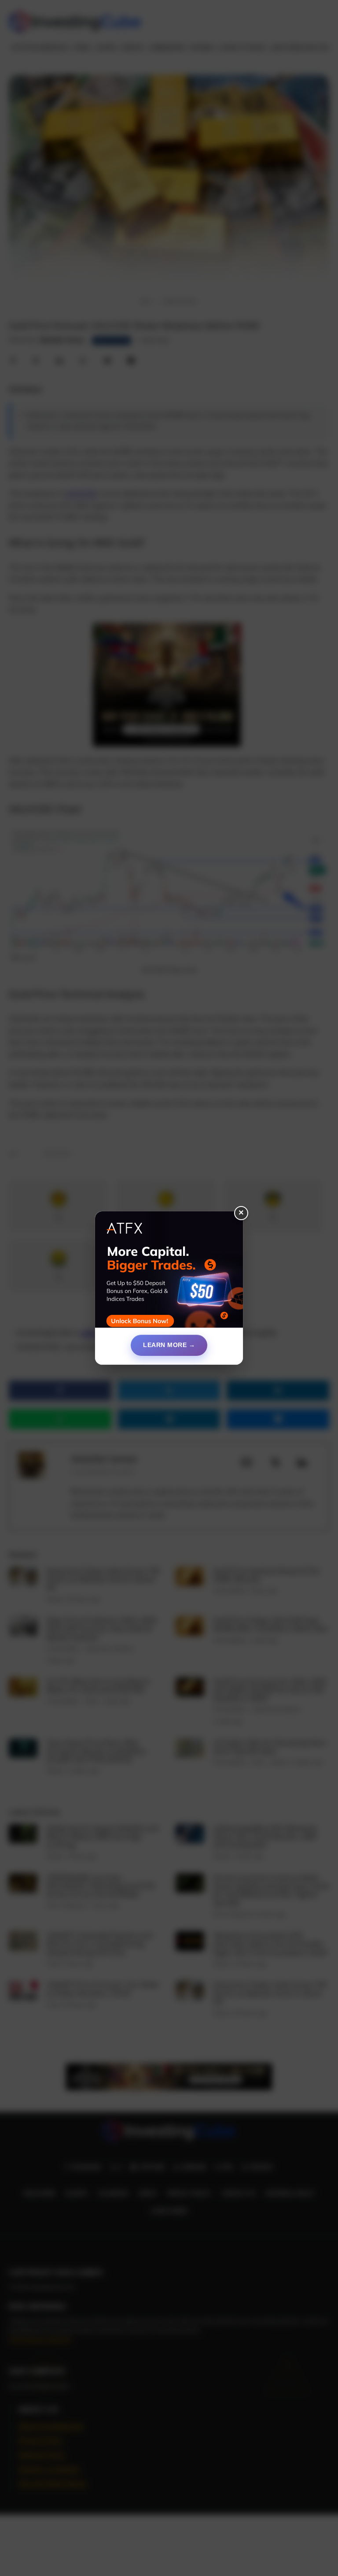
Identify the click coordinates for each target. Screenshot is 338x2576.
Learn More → (169, 1345)
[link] (169, 1273)
